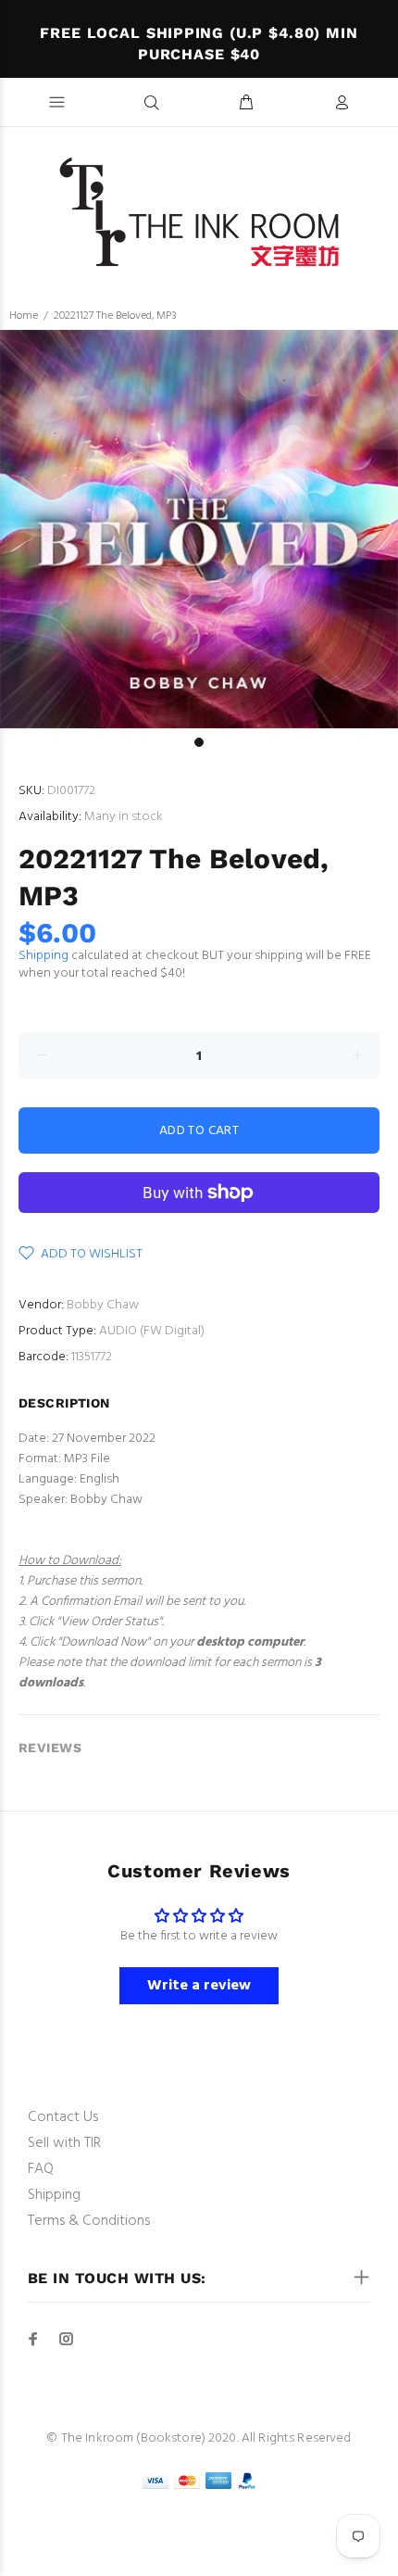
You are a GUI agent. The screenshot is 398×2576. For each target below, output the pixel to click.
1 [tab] (199, 742)
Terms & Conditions (89, 2221)
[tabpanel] (199, 529)
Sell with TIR (64, 2143)
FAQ (41, 2169)
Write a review (199, 1986)
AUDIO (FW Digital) (152, 1331)
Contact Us (63, 2117)
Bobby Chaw (103, 1305)
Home (24, 316)
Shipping (44, 956)
